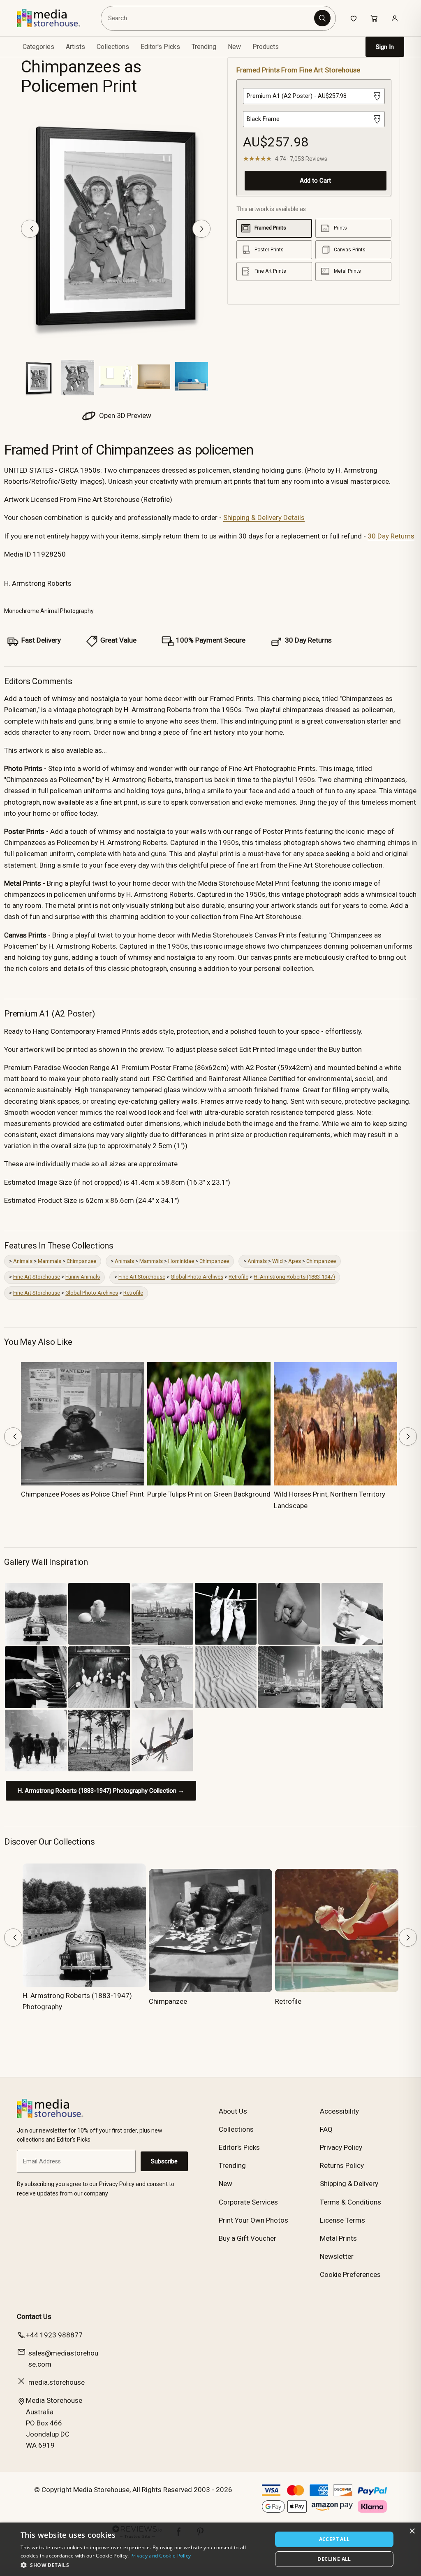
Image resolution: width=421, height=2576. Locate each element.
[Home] (54, 18)
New (234, 47)
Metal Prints (338, 2238)
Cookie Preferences (350, 2274)
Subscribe (164, 2161)
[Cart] (374, 18)
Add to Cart (315, 181)
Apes (295, 1261)
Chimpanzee (81, 1261)
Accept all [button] (334, 2539)
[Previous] (30, 229)
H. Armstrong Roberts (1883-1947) (294, 1277)
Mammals (50, 1261)
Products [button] (266, 47)
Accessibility (339, 2111)
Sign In (385, 47)
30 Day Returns (391, 536)
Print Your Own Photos (253, 2220)
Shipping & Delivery (349, 2184)
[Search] (322, 18)
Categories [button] (38, 47)
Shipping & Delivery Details (264, 518)
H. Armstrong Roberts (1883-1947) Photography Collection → (101, 1791)
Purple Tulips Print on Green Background (209, 1494)
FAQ (326, 2129)
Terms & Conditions (350, 2202)
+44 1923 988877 (54, 2335)
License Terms (342, 2220)
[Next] (201, 229)
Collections (113, 47)
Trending (204, 47)
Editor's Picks (160, 47)
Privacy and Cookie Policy (161, 2556)
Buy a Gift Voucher (248, 2238)
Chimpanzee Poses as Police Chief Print (82, 1494)
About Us (233, 2111)
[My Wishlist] (354, 18)
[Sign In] (395, 18)
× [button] (412, 2531)
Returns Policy (342, 2165)
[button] (143, 2565)
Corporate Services (248, 2202)
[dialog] (210, 2549)
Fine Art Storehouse (37, 1277)
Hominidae (181, 1261)
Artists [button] (75, 47)
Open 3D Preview (124, 415)
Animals (23, 1261)
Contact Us (34, 2316)
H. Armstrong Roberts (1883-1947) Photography (77, 2001)
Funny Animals (83, 1277)
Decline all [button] (334, 2559)
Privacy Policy (341, 2147)
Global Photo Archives (197, 1277)
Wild (278, 1261)
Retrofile (238, 1277)
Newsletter (337, 2256)
